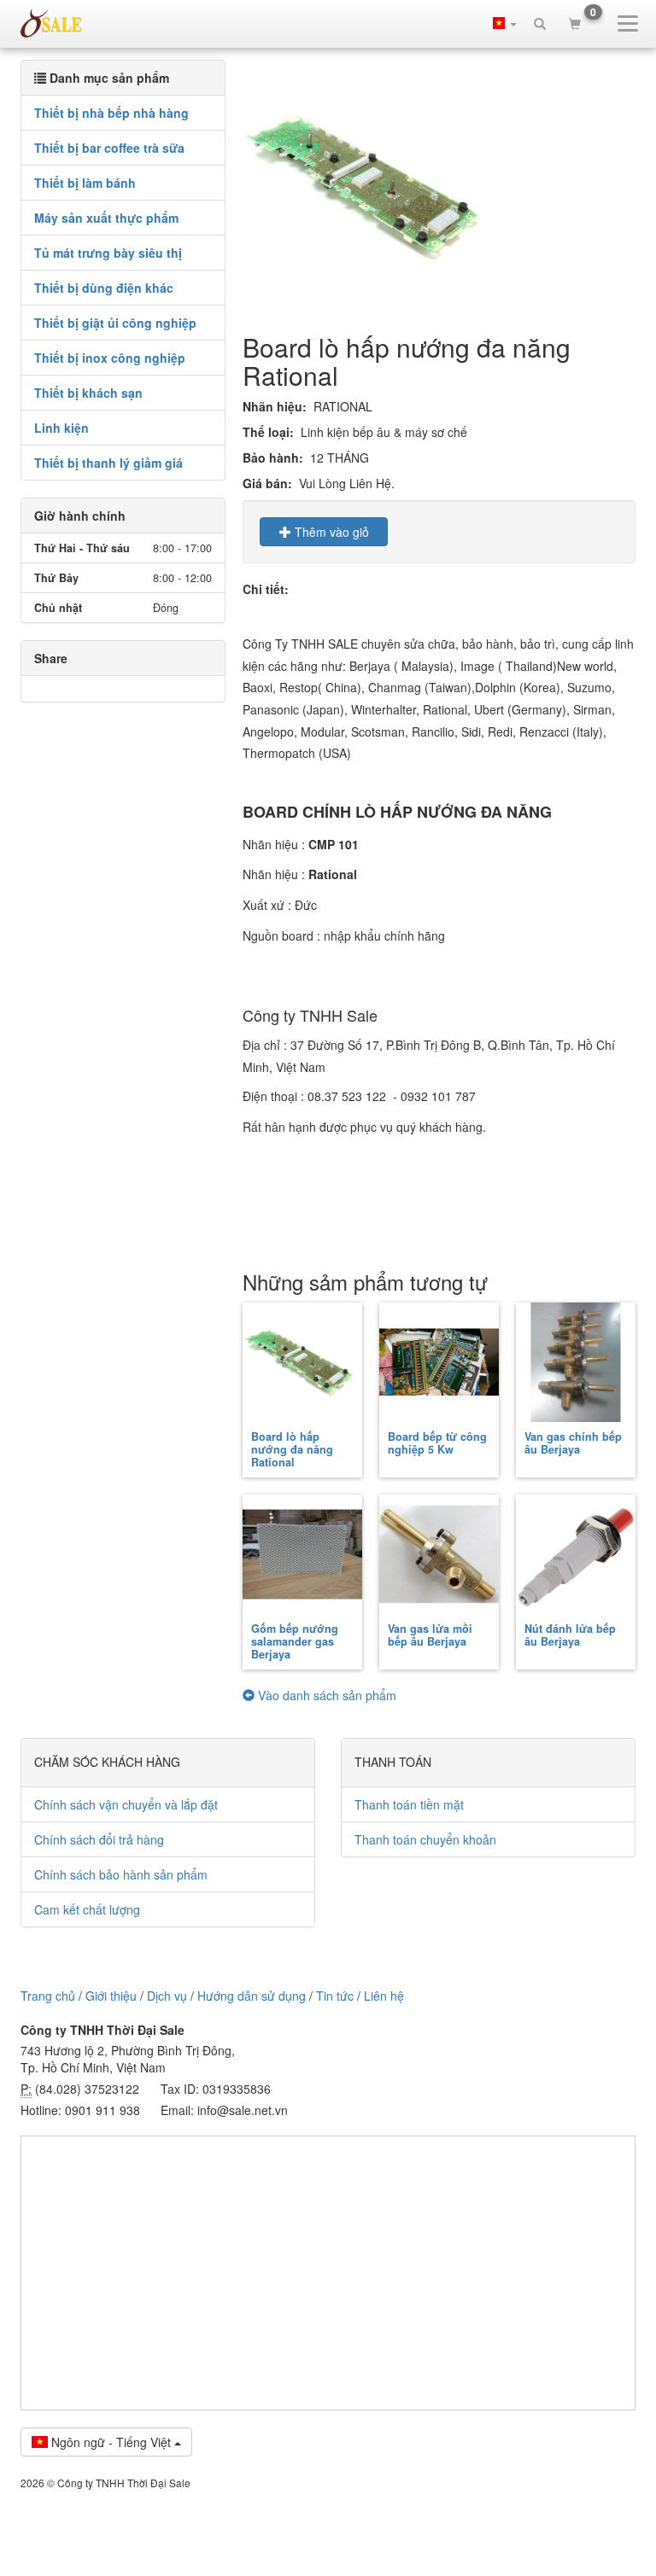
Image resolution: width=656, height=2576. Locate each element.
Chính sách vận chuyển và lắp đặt (126, 1804)
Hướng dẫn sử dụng (252, 1996)
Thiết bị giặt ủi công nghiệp (115, 323)
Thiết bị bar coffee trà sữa (109, 148)
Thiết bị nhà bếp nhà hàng (111, 113)
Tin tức (335, 1996)
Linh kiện (61, 428)
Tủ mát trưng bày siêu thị (108, 253)
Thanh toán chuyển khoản (425, 1839)
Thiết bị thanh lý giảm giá (108, 463)
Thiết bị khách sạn (88, 393)
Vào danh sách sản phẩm (325, 1695)
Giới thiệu (111, 1996)
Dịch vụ (167, 1996)
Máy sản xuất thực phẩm (106, 218)
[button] (505, 23)
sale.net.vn (51, 23)
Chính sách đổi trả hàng (99, 1839)
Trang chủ (48, 1996)
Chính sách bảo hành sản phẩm (121, 1874)
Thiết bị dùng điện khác (104, 288)
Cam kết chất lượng (87, 1909)
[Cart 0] (575, 23)
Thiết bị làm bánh (85, 183)
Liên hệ (384, 1996)
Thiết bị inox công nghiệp (110, 358)
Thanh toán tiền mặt (409, 1804)
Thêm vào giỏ (330, 532)
